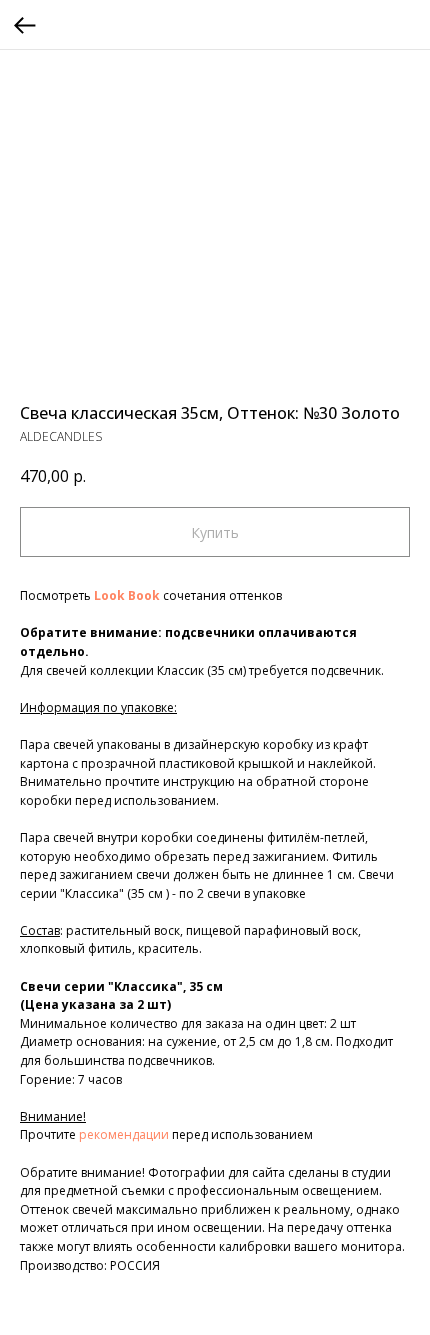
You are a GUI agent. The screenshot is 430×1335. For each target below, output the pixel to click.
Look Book (127, 595)
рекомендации (124, 1134)
